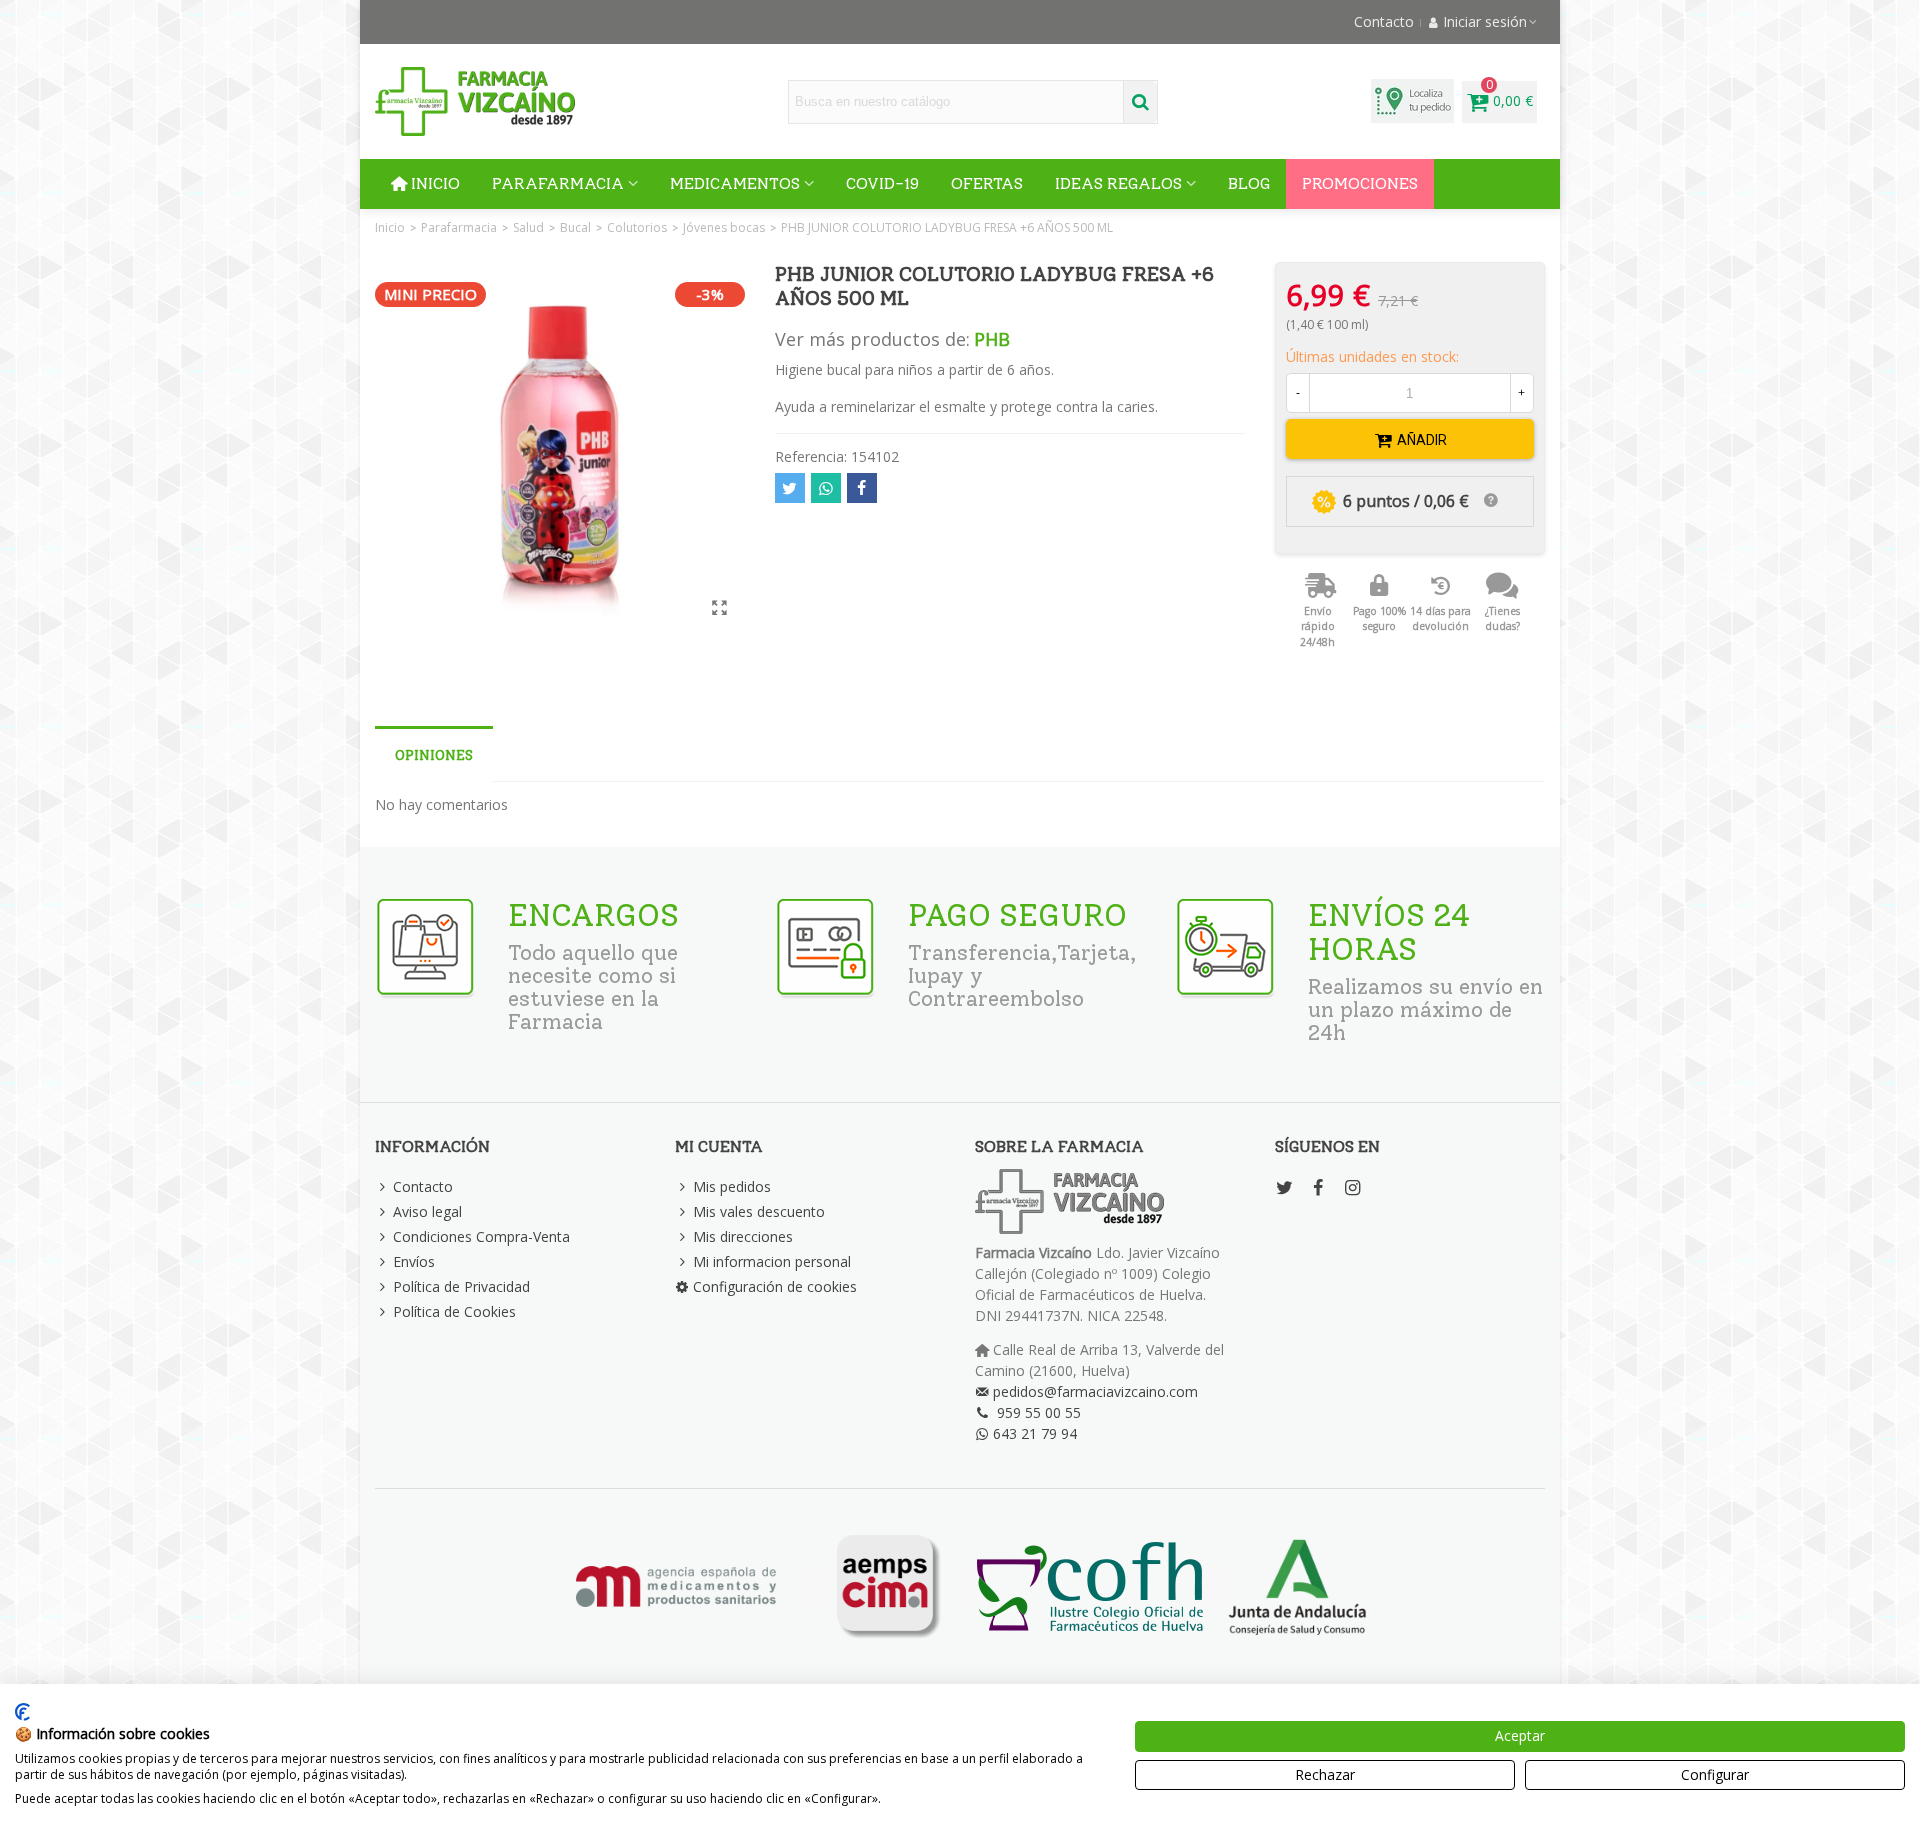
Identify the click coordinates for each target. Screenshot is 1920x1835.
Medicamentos (735, 183)
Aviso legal (427, 1211)
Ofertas (987, 183)
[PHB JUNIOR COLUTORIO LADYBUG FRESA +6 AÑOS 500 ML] (720, 607)
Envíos (414, 1261)
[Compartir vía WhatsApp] (826, 488)
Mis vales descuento (759, 1211)
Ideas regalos (1118, 183)
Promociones (1360, 183)
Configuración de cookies (775, 1286)
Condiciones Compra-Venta (481, 1236)
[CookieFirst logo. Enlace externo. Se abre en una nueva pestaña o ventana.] (22, 1712)
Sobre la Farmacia (1059, 1146)
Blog (1249, 183)
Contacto (423, 1186)
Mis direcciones (743, 1236)
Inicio (435, 183)
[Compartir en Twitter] (790, 488)
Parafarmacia (558, 183)
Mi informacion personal (772, 1261)
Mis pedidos (732, 1186)
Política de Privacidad (461, 1286)
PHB (992, 339)
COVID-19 (882, 183)
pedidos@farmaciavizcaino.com (1095, 1391)
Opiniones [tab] (434, 755)
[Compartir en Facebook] (862, 488)
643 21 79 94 (1035, 1433)
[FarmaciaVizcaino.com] (475, 101)
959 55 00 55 (1039, 1412)
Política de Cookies (454, 1311)
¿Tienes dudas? (1502, 619)
